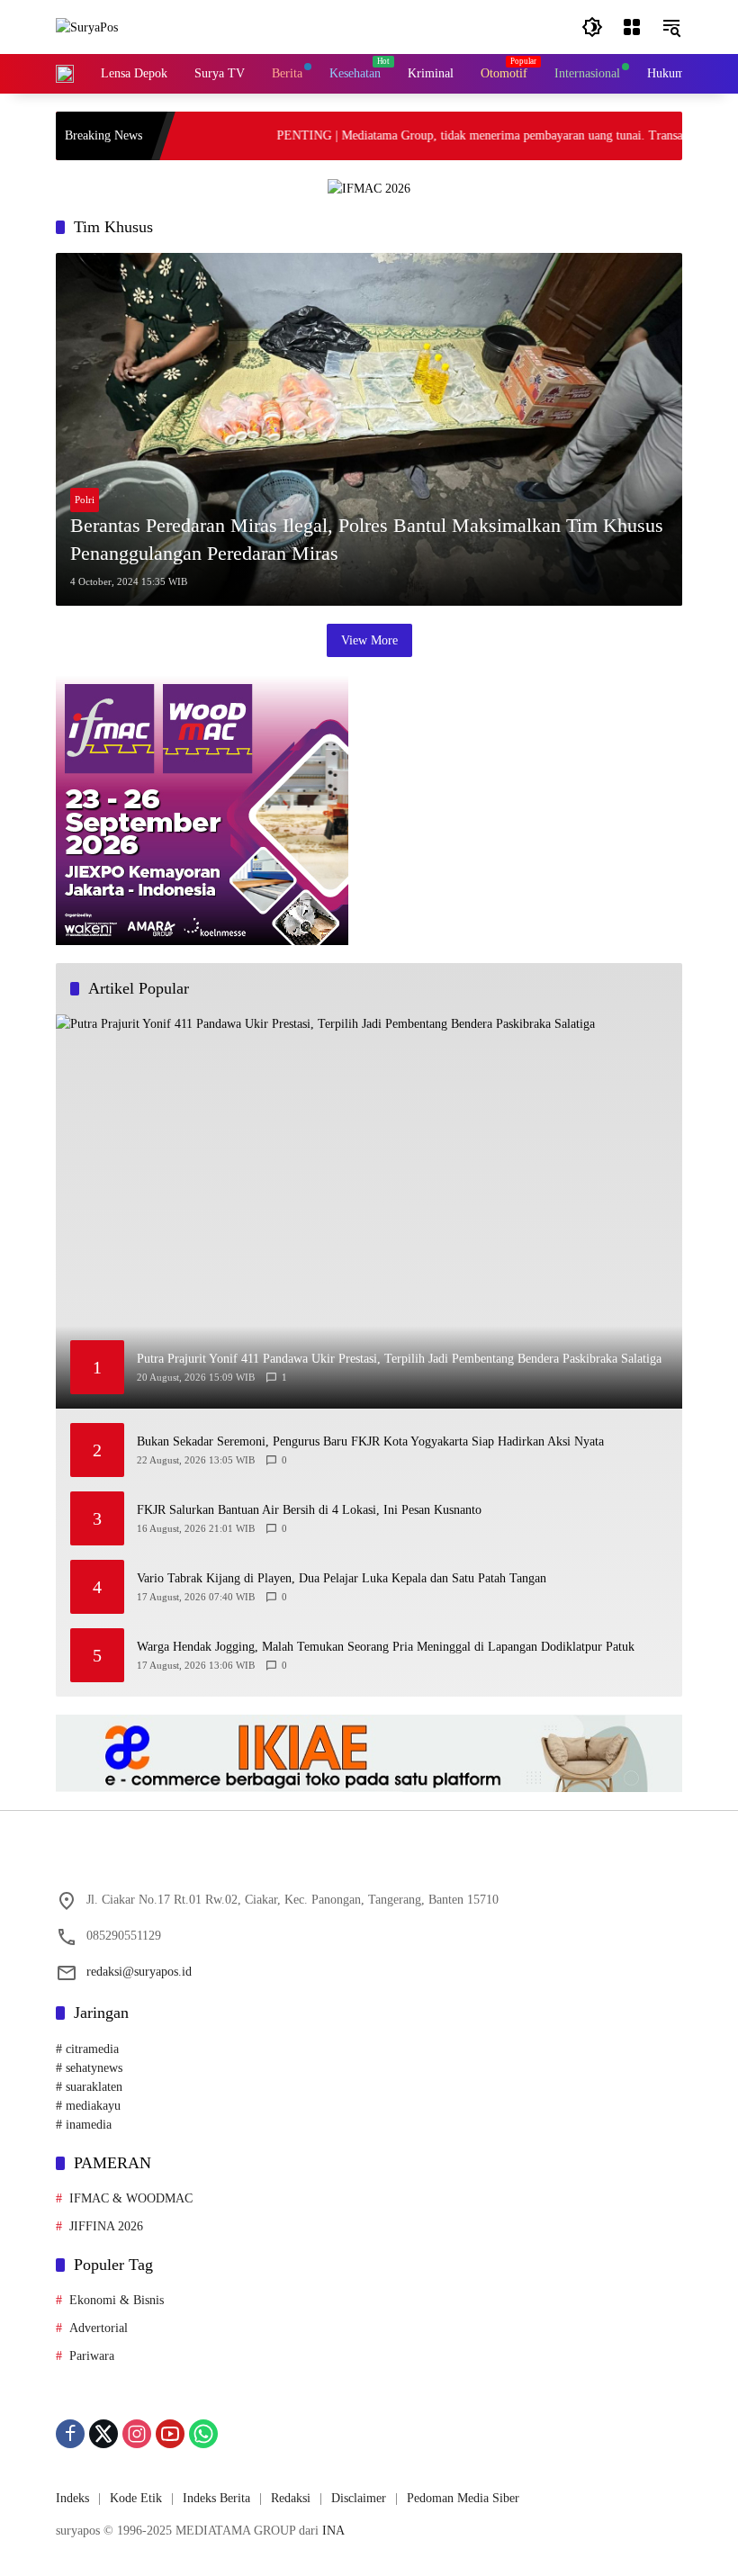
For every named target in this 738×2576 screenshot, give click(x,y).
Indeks (72, 2498)
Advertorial (99, 2328)
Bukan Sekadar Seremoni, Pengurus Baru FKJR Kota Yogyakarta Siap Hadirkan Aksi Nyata (370, 1441)
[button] (592, 27)
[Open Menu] (632, 27)
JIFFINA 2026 (106, 2226)
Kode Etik (136, 2498)
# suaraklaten (89, 2087)
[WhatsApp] (203, 2434)
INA (333, 2531)
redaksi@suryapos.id (139, 1972)
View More (369, 640)
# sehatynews (89, 2068)
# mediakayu (88, 2106)
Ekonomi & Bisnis (117, 2300)
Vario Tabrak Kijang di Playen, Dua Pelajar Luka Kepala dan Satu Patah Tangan (342, 1578)
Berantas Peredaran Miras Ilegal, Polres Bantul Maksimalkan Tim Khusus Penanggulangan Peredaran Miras (367, 539)
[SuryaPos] (87, 27)
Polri (85, 500)
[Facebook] (70, 2434)
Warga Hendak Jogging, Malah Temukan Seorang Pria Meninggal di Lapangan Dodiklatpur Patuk (386, 1647)
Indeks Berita (216, 2498)
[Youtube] (170, 2434)
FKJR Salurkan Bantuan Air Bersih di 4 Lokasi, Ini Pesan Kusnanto (309, 1510)
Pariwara (92, 2356)
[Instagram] (137, 2434)
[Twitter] (103, 2434)
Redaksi (291, 2498)
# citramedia (87, 2049)
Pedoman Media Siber (463, 2498)
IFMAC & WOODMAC (131, 2198)
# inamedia (84, 2125)
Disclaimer (359, 2498)
